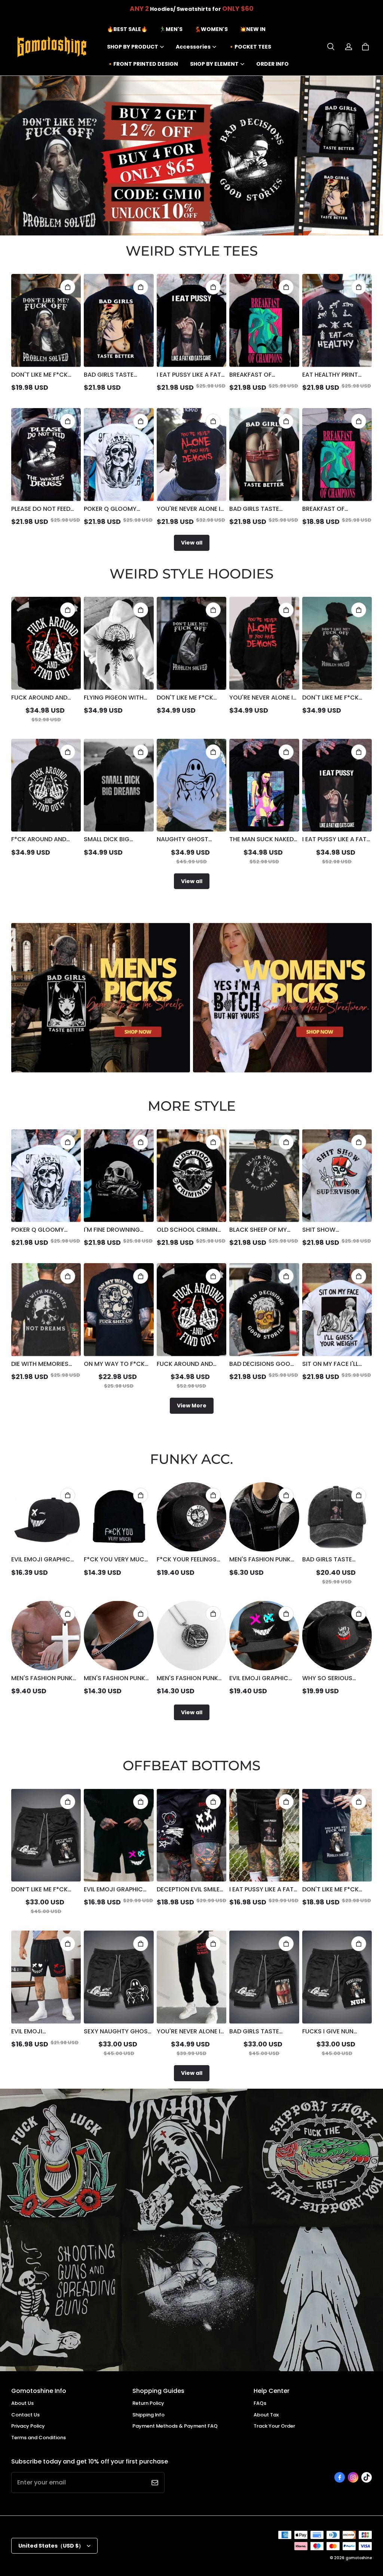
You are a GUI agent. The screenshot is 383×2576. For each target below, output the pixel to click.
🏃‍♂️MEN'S (171, 29)
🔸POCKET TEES (250, 47)
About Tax (266, 2415)
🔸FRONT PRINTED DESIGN (143, 64)
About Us (22, 2403)
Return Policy (148, 2403)
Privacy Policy (28, 2426)
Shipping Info (148, 2415)
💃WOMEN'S (211, 29)
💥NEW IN (253, 29)
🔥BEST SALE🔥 (127, 29)
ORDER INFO (272, 64)
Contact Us (25, 2415)
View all (192, 543)
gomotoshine (359, 2558)
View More (192, 1406)
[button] (331, 47)
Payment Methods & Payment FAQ (175, 2426)
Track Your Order (274, 2426)
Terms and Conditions (39, 2438)
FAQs (260, 2403)
